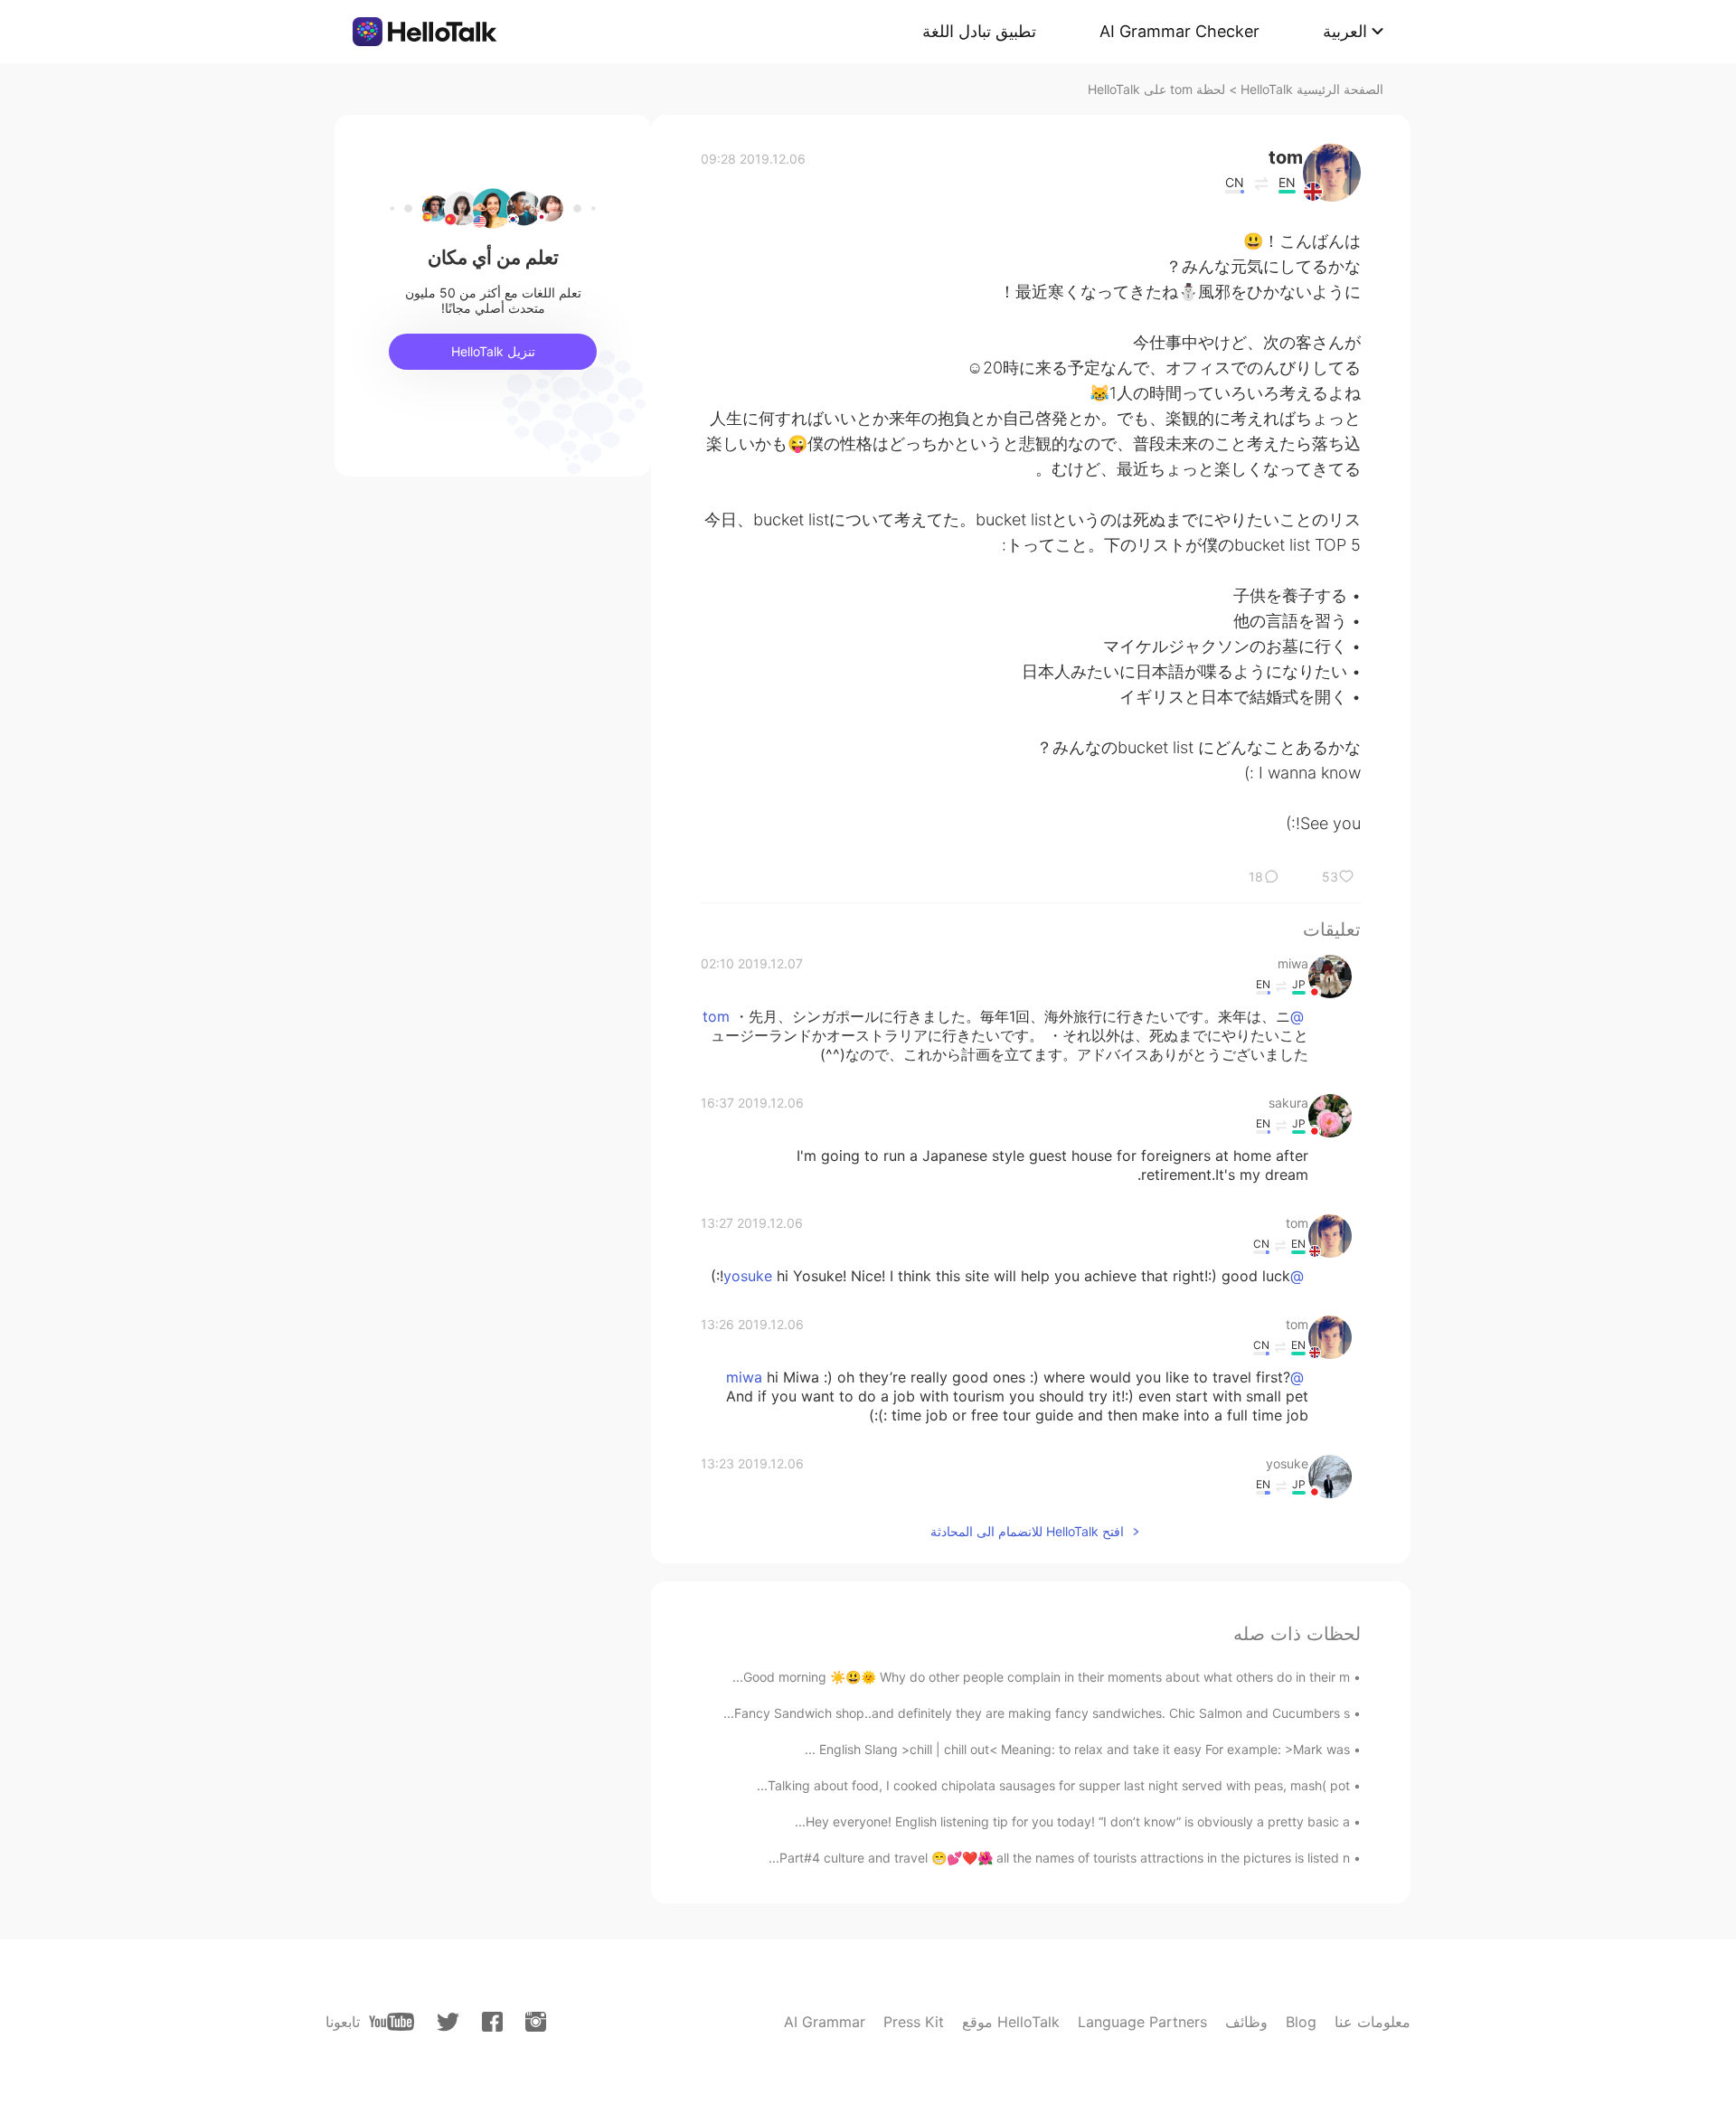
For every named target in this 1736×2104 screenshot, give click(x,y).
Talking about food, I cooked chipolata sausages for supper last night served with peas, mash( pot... (1053, 1785)
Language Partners (1142, 2022)
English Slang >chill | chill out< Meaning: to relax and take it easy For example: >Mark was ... (1077, 1749)
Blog (1301, 2022)
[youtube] (392, 2022)
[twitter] (448, 2022)
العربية (1345, 31)
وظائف (1246, 2022)
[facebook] (492, 2022)
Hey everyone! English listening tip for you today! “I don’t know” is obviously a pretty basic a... (1072, 1821)
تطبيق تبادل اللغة (979, 31)
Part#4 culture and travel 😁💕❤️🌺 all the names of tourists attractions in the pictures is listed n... (1059, 1858)
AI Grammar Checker (1179, 31)
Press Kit (914, 2022)
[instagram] (536, 2022)
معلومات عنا (1373, 2022)
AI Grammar (825, 2022)
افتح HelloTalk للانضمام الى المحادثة (1027, 1531)
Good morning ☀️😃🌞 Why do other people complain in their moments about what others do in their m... (1041, 1677)
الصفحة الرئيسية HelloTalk (1312, 89)
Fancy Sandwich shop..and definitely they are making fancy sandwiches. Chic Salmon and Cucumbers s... (1037, 1713)
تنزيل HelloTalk (493, 351)
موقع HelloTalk (1011, 2022)
